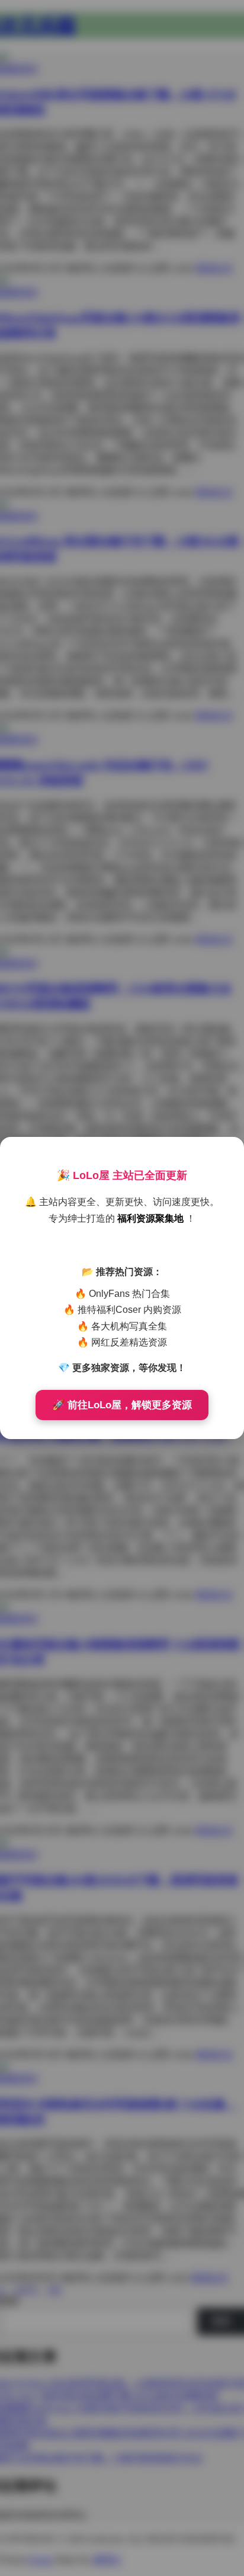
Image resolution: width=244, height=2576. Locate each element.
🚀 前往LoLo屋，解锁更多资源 (122, 1405)
